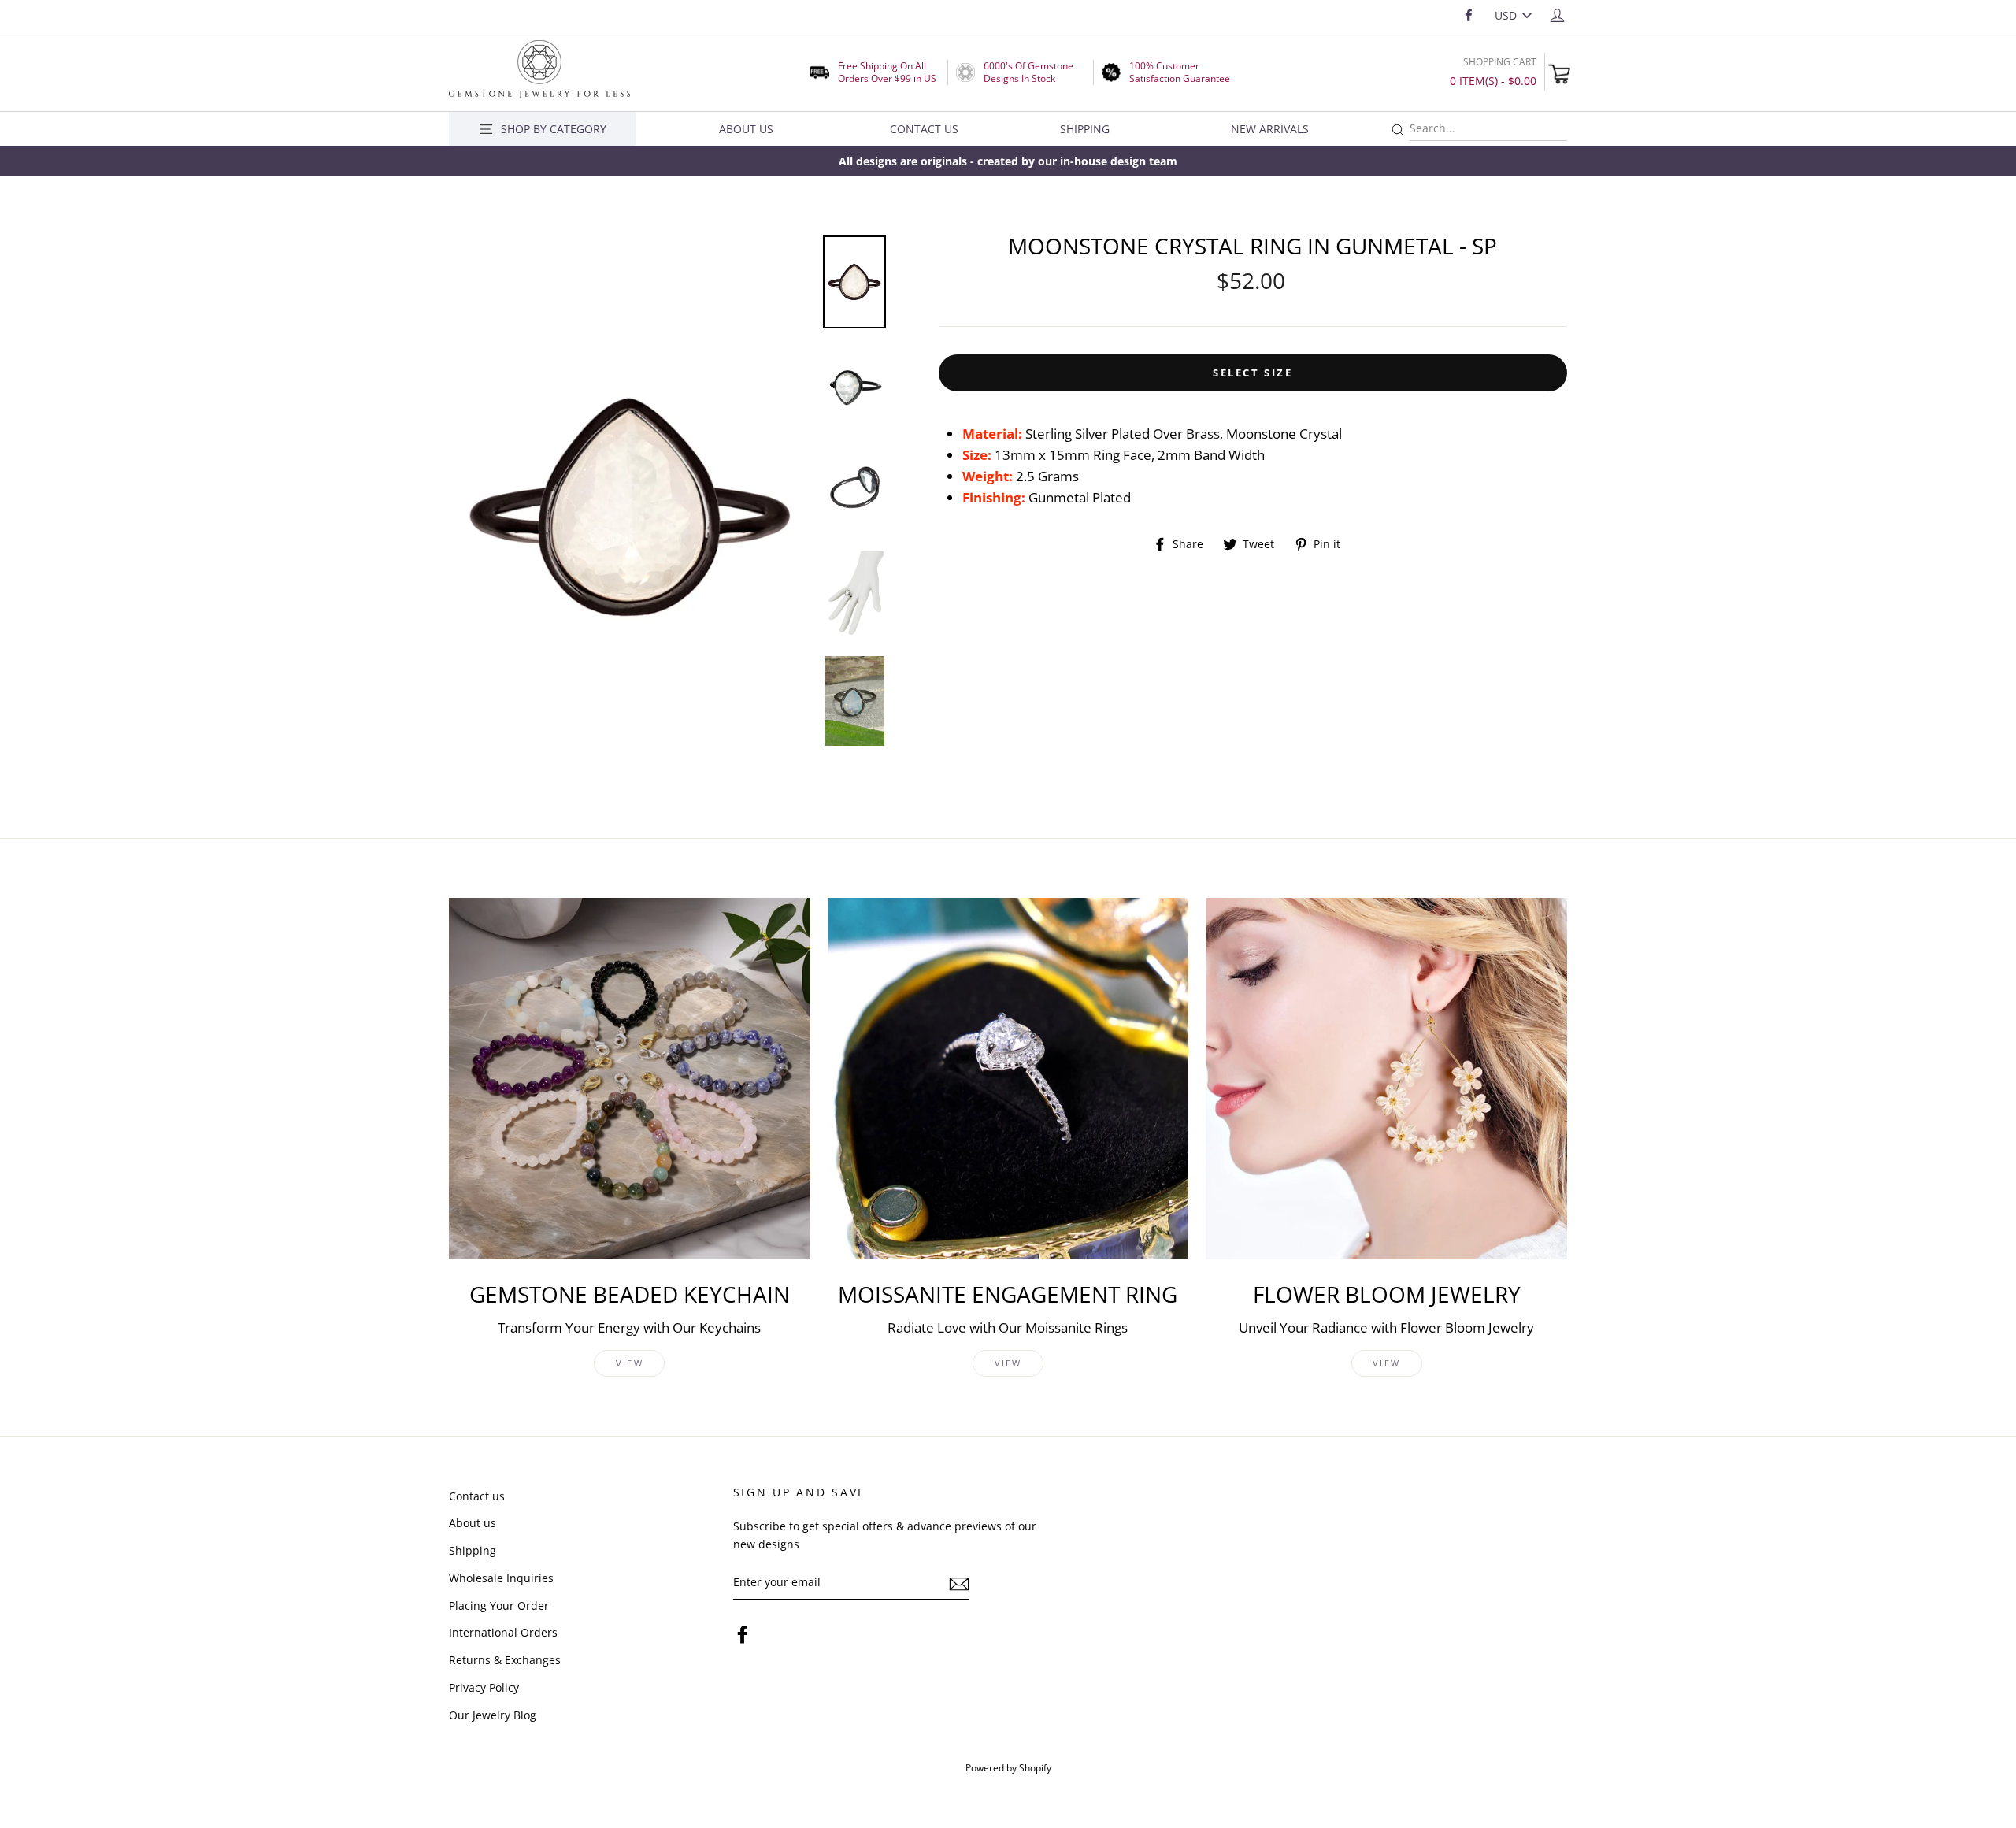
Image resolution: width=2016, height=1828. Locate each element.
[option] (1008, 161)
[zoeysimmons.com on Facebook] (743, 1634)
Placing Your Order (499, 1606)
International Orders (503, 1632)
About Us (746, 129)
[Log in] (1557, 15)
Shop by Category (554, 129)
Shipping (1085, 129)
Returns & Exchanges (505, 1660)
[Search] (1398, 130)
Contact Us (924, 129)
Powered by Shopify (1008, 1767)
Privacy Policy (484, 1687)
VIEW (630, 1363)
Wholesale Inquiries (501, 1578)
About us (472, 1523)
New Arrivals (1270, 129)
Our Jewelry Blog (493, 1715)
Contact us (477, 1496)
